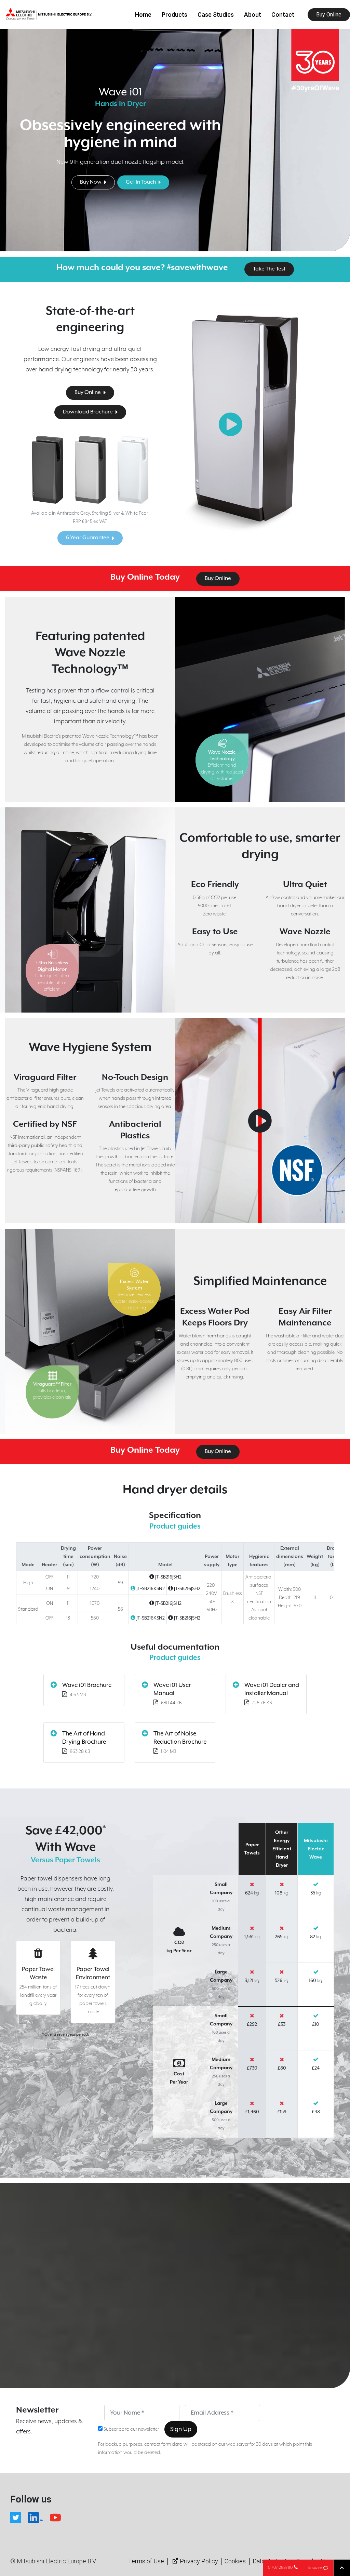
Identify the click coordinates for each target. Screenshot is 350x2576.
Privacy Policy (199, 2561)
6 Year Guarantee (88, 538)
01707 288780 (280, 2568)
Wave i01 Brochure (87, 1685)
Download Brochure (88, 412)
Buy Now (91, 182)
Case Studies (216, 15)
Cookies (235, 2561)
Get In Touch (141, 182)
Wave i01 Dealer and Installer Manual (272, 1689)
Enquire (315, 2568)
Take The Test (269, 269)
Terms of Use (146, 2561)
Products (174, 15)
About (253, 15)
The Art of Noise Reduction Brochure (180, 1738)
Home (143, 15)
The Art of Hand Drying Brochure (84, 1738)
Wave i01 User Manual (172, 1689)
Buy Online (329, 15)
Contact (283, 15)
